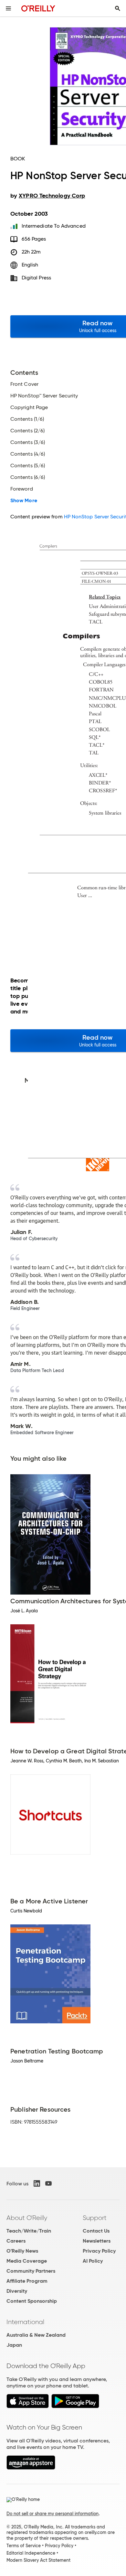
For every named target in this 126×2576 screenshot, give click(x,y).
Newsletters (97, 2241)
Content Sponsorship (32, 2301)
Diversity (17, 2291)
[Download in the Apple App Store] (28, 2406)
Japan (14, 2345)
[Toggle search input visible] (118, 8)
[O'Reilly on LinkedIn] (37, 2183)
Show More (24, 501)
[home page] (38, 8)
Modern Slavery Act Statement (38, 2560)
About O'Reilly (27, 2218)
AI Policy (93, 2261)
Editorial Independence (31, 2553)
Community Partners (31, 2271)
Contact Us (96, 2231)
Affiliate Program (27, 2281)
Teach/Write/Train (29, 2231)
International (25, 2322)
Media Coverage (27, 2261)
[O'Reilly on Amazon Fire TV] (31, 2468)
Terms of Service (24, 2546)
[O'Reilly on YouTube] (48, 2183)
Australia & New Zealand (36, 2335)
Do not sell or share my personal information (52, 2514)
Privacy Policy (99, 2251)
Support (95, 2218)
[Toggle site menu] (8, 8)
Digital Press (36, 278)
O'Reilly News (22, 2251)
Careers (16, 2241)
